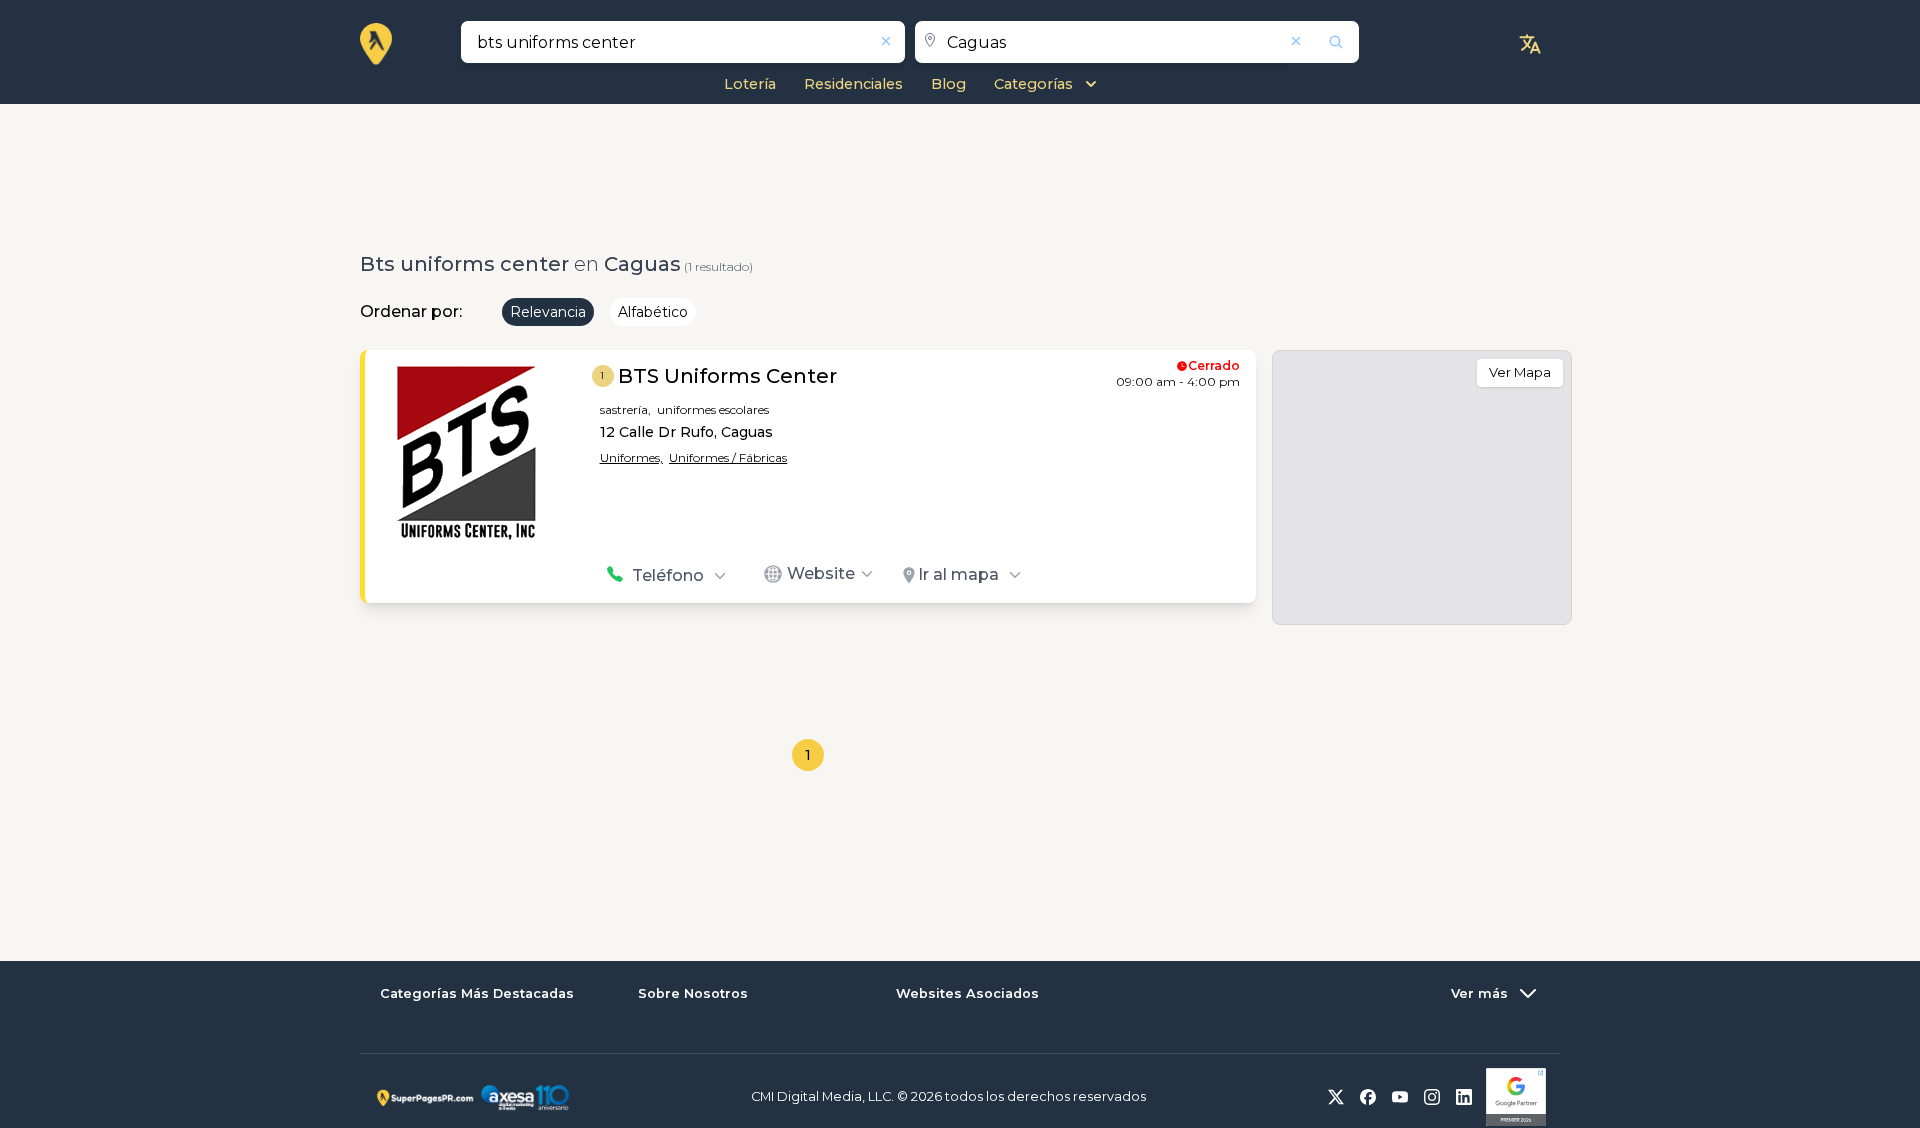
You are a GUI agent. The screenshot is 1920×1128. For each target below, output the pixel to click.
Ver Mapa (1520, 372)
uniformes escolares (713, 409)
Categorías (1033, 84)
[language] (1530, 44)
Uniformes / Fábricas (728, 457)
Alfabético (653, 312)
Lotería (750, 84)
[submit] (1323, 42)
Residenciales (853, 84)
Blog (948, 84)
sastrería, (625, 409)
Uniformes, (631, 457)
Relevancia (548, 312)
